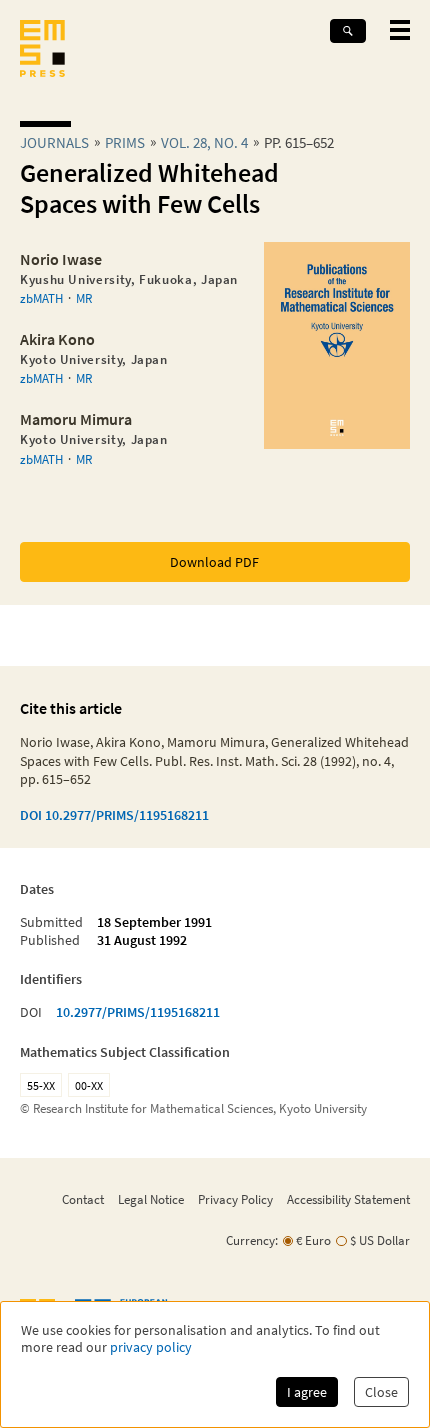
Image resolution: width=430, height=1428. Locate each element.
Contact (83, 1199)
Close (381, 1392)
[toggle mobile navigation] (400, 30)
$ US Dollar (380, 1240)
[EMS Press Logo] (42, 50)
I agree (307, 1392)
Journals (54, 142)
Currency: (252, 1240)
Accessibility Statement (348, 1199)
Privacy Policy (235, 1199)
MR (84, 298)
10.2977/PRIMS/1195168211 (138, 1012)
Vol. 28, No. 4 (204, 142)
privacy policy (151, 1347)
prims (125, 142)
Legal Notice (151, 1199)
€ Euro (313, 1240)
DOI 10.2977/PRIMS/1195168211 (114, 815)
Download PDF (214, 562)
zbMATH (41, 298)
